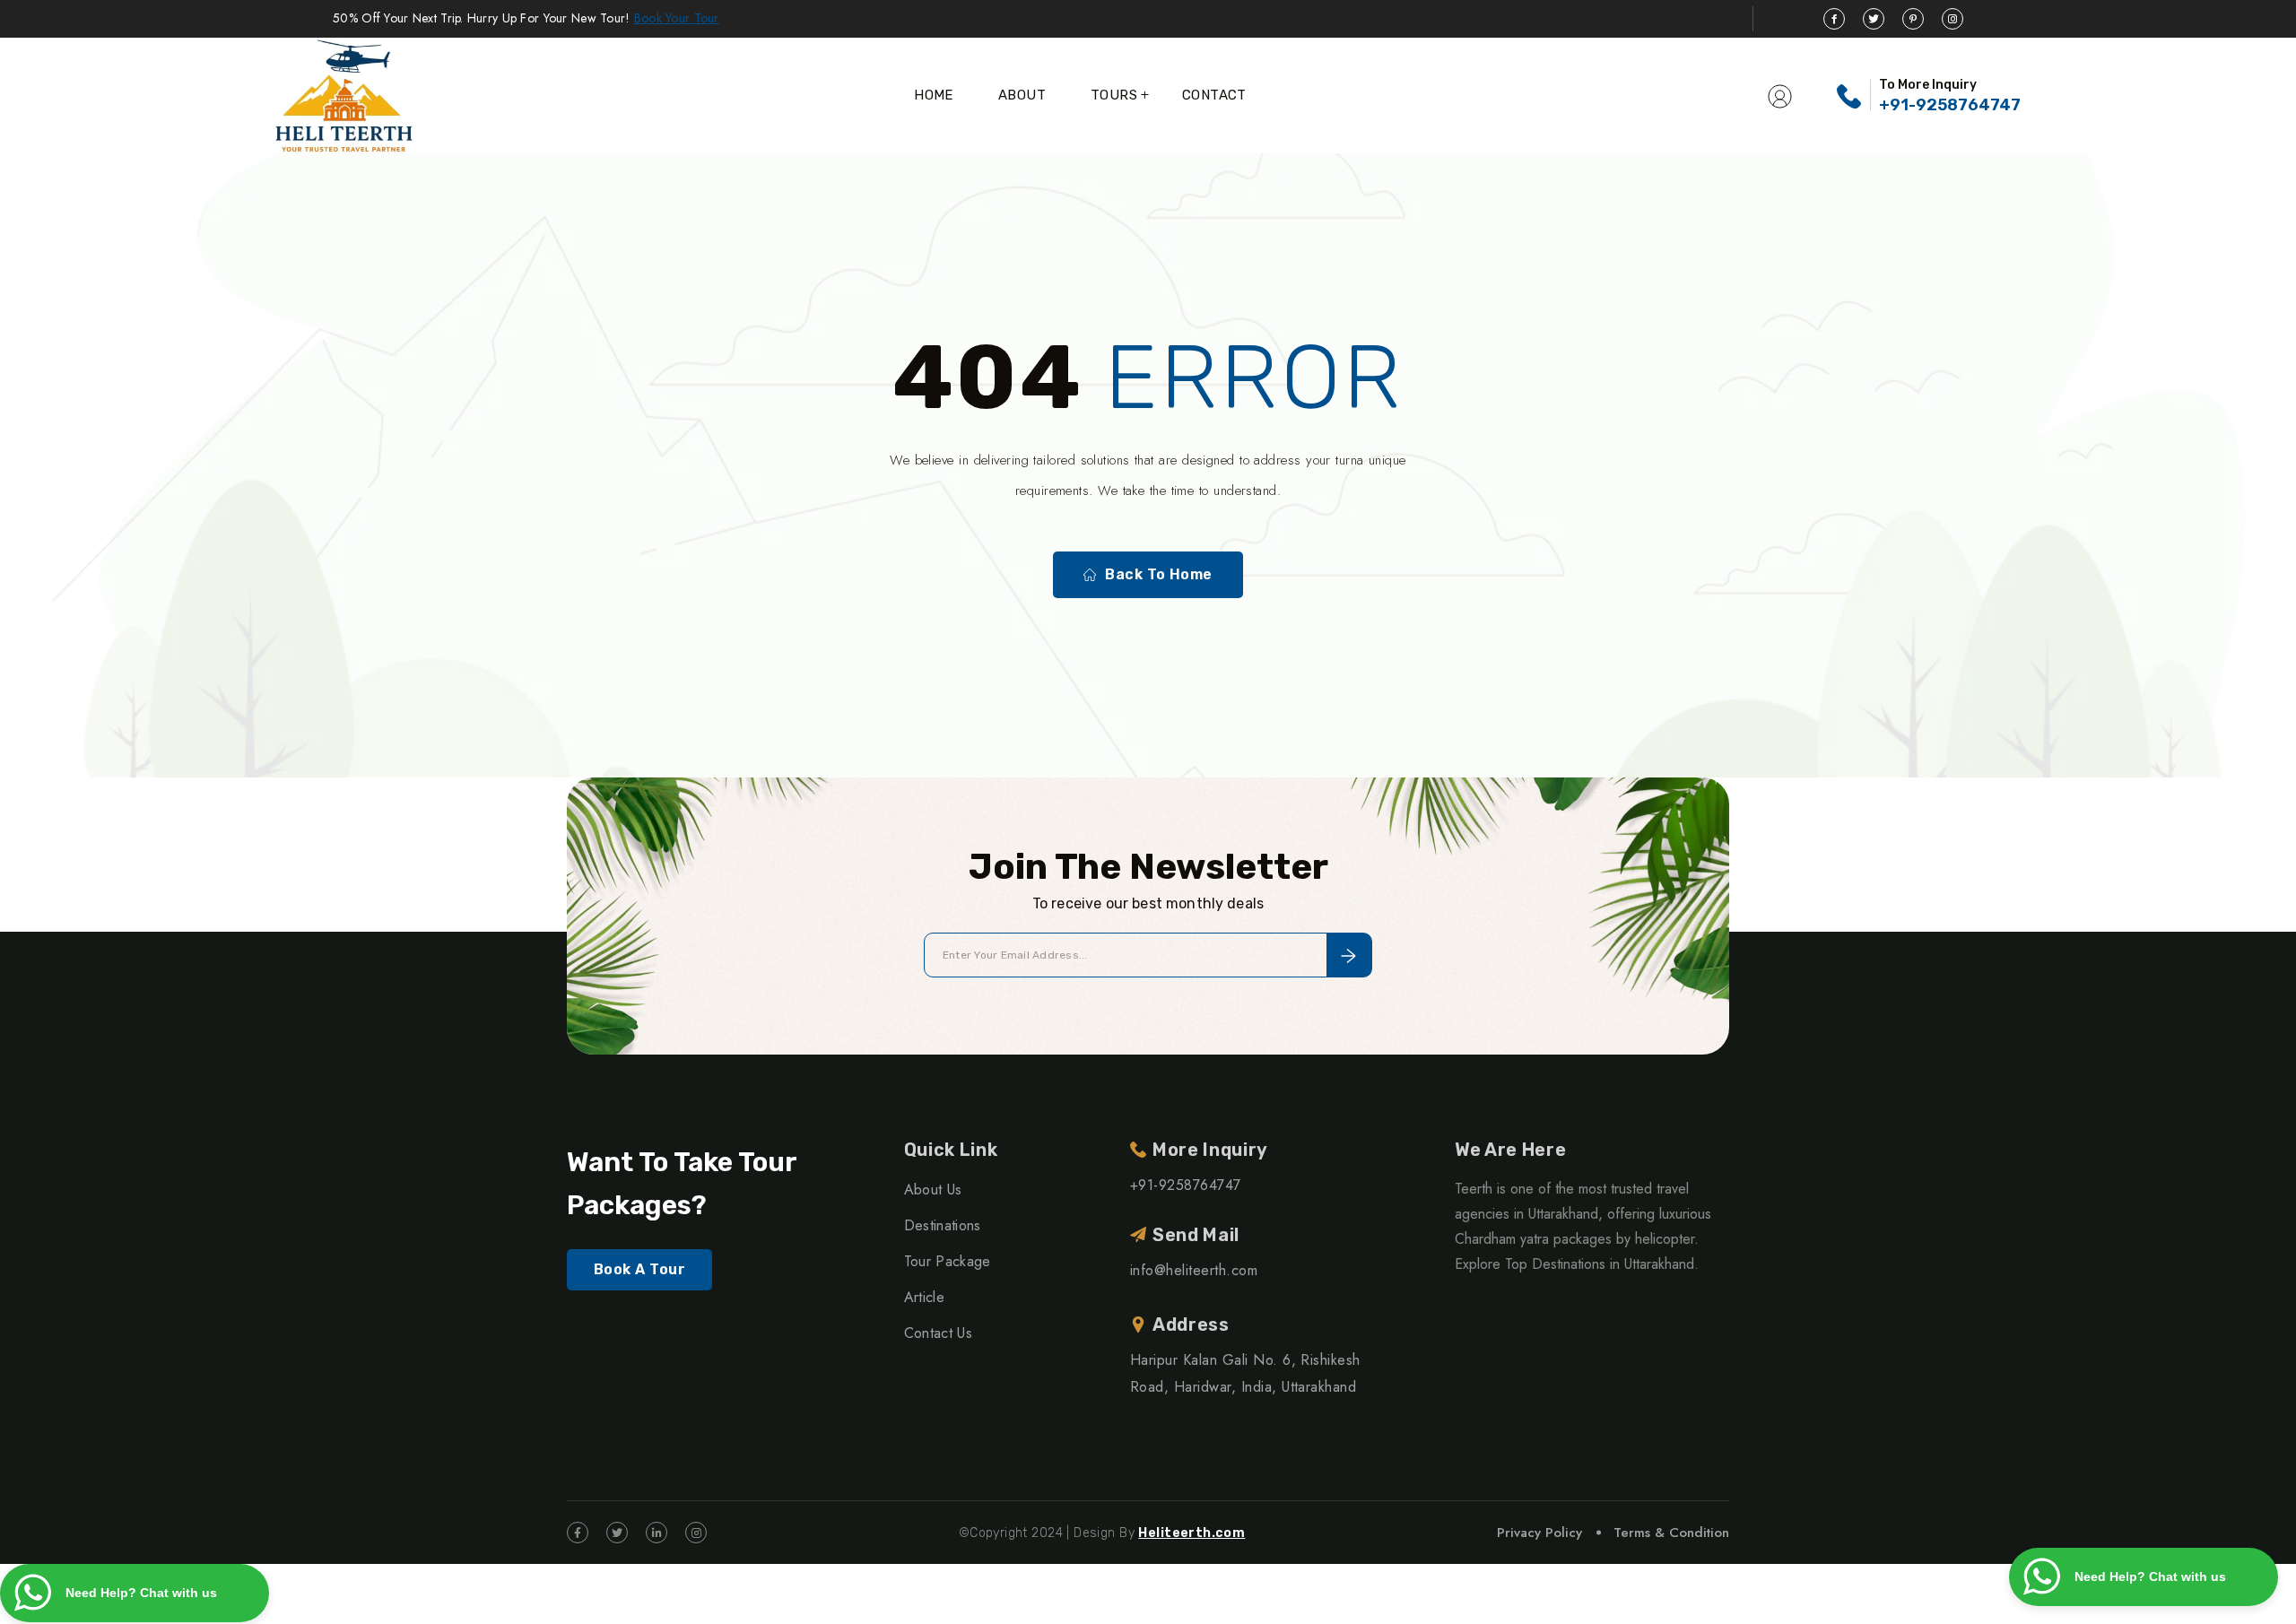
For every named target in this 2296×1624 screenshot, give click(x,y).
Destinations (943, 1225)
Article (924, 1297)
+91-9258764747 (1950, 105)
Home (934, 95)
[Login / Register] (1780, 95)
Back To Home (1159, 574)
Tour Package (948, 1261)
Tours (1114, 95)
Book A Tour (639, 1269)
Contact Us (938, 1333)
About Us (933, 1190)
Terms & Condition (1671, 1533)
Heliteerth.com (1191, 1533)
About (1022, 95)
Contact (1214, 95)
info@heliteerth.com (1194, 1270)
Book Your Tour (677, 18)
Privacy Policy (1539, 1533)
